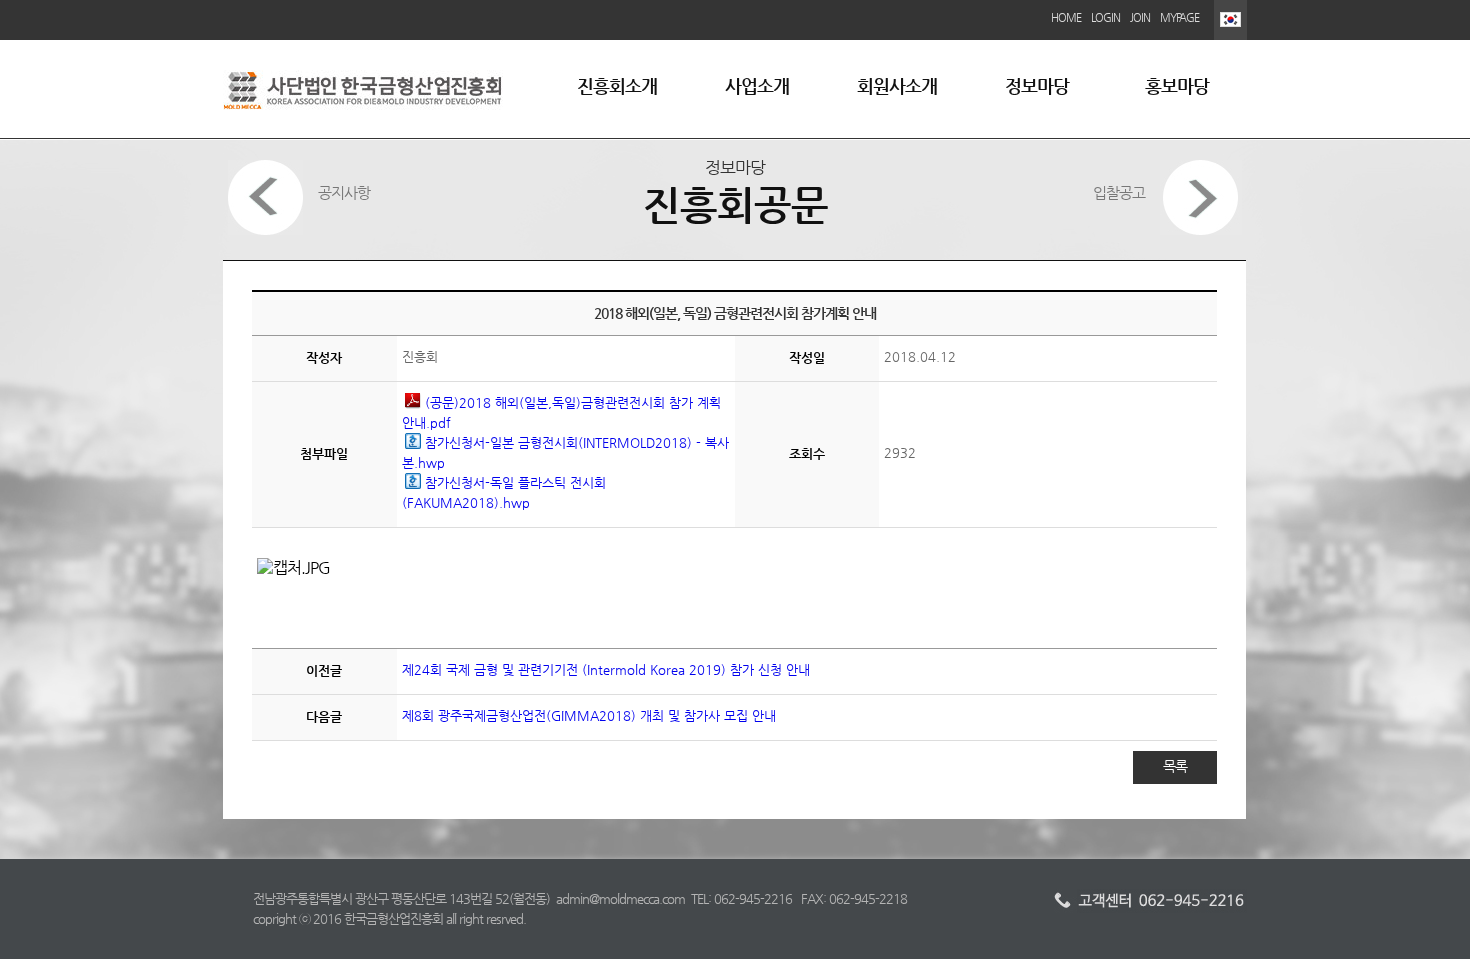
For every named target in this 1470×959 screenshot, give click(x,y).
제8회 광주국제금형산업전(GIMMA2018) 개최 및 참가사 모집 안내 (589, 715)
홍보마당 (1177, 85)
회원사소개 (897, 85)
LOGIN (1105, 17)
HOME (1066, 17)
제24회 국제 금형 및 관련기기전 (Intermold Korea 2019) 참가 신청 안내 (606, 669)
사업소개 (757, 85)
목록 (1175, 766)
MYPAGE (1179, 17)
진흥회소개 (617, 85)
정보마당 (1037, 85)
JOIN (1140, 17)
